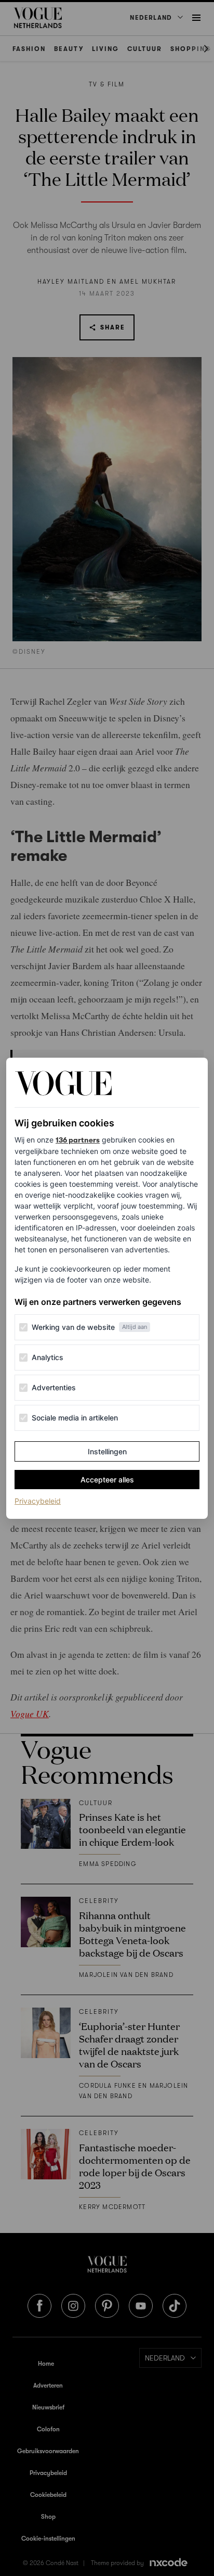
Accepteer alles (107, 1480)
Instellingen (107, 1451)
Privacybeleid (38, 1501)
